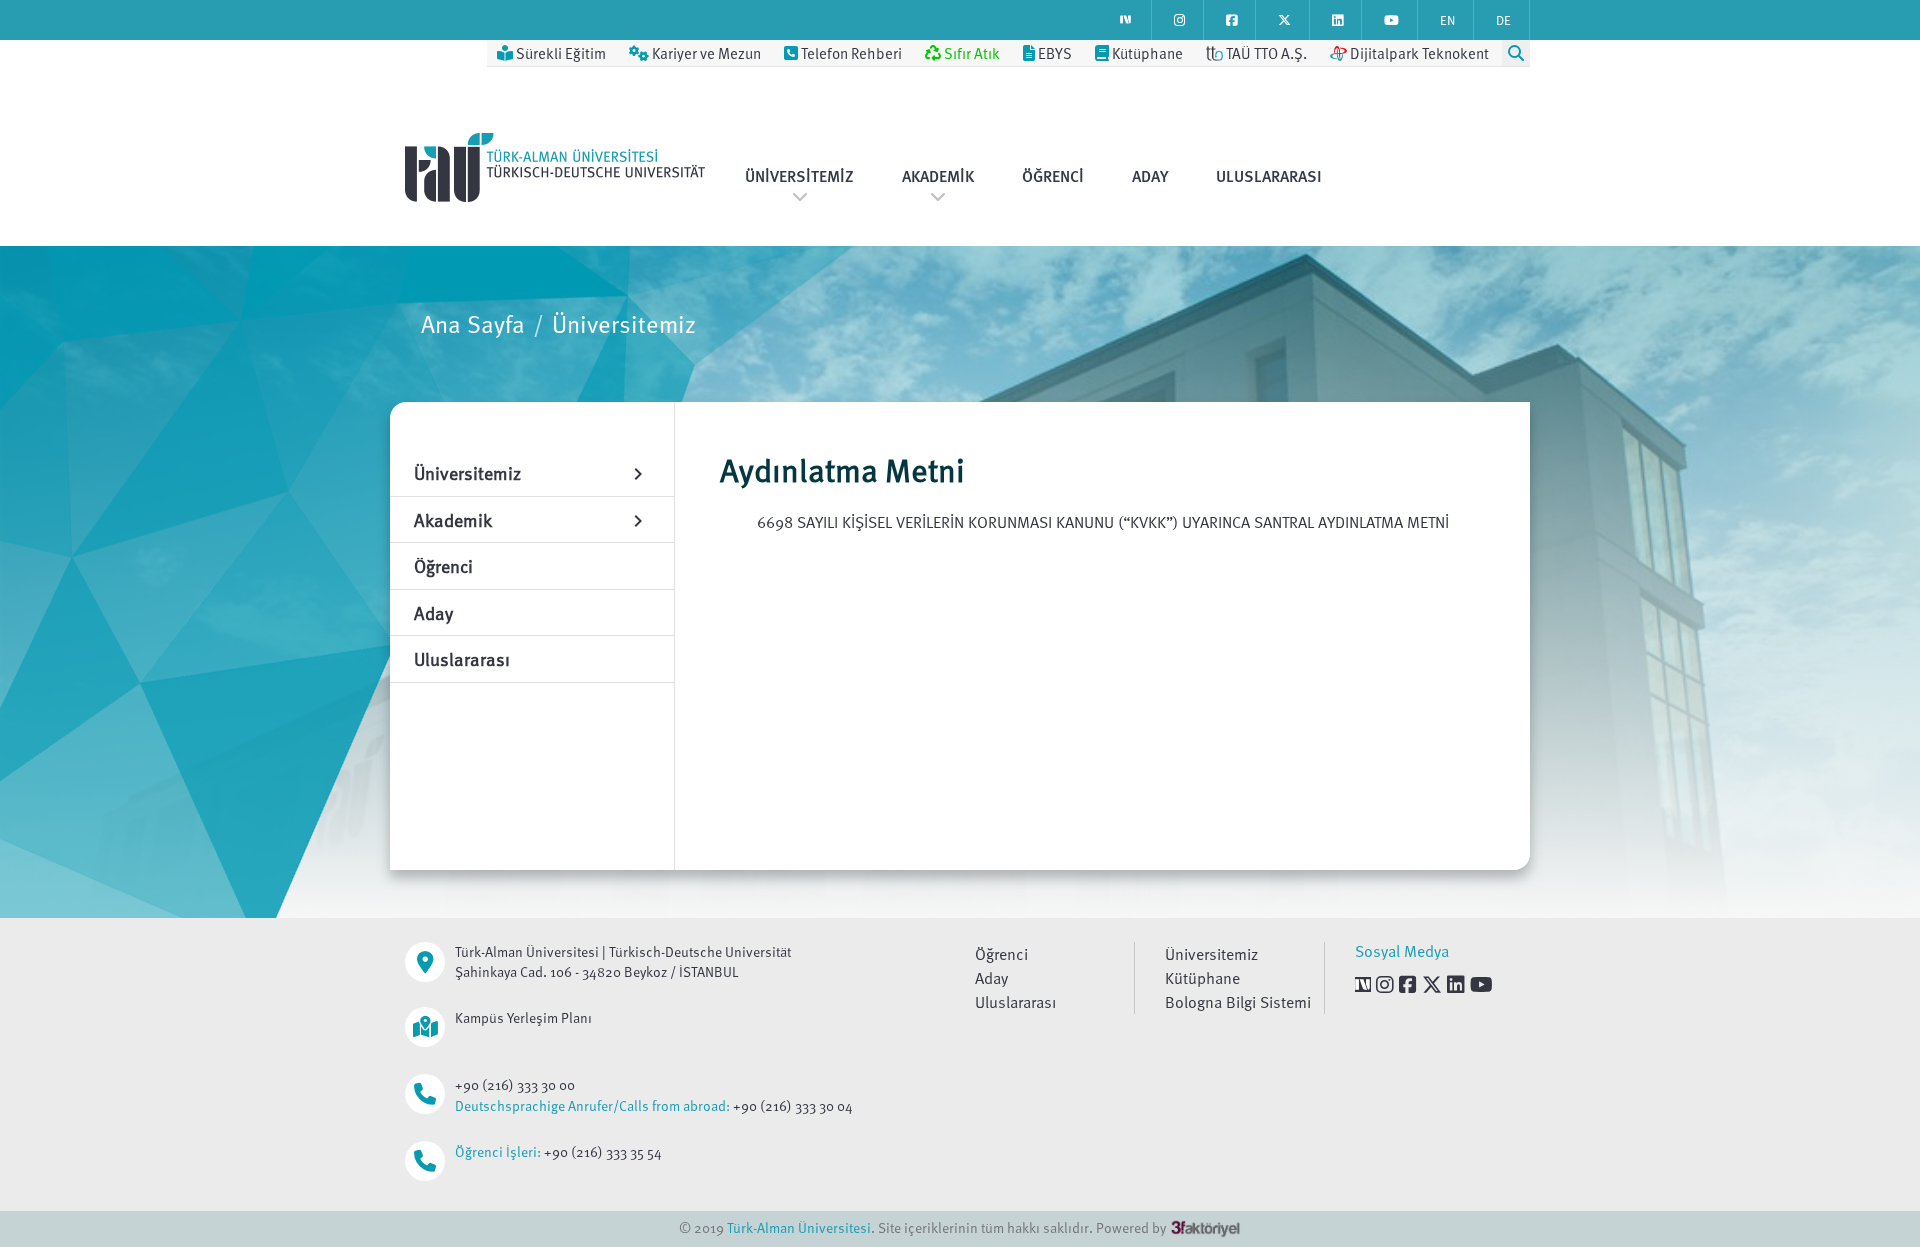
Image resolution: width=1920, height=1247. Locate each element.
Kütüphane (1202, 978)
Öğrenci (1053, 176)
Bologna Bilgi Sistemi (1238, 1002)
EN (1447, 20)
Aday (1150, 176)
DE (1503, 20)
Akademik (938, 176)
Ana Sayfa (473, 323)
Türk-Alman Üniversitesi (799, 1227)
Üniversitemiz (799, 176)
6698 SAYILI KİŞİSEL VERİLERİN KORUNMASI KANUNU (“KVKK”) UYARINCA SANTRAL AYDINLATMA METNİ (1103, 522)
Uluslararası (1269, 176)
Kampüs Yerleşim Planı (523, 1017)
